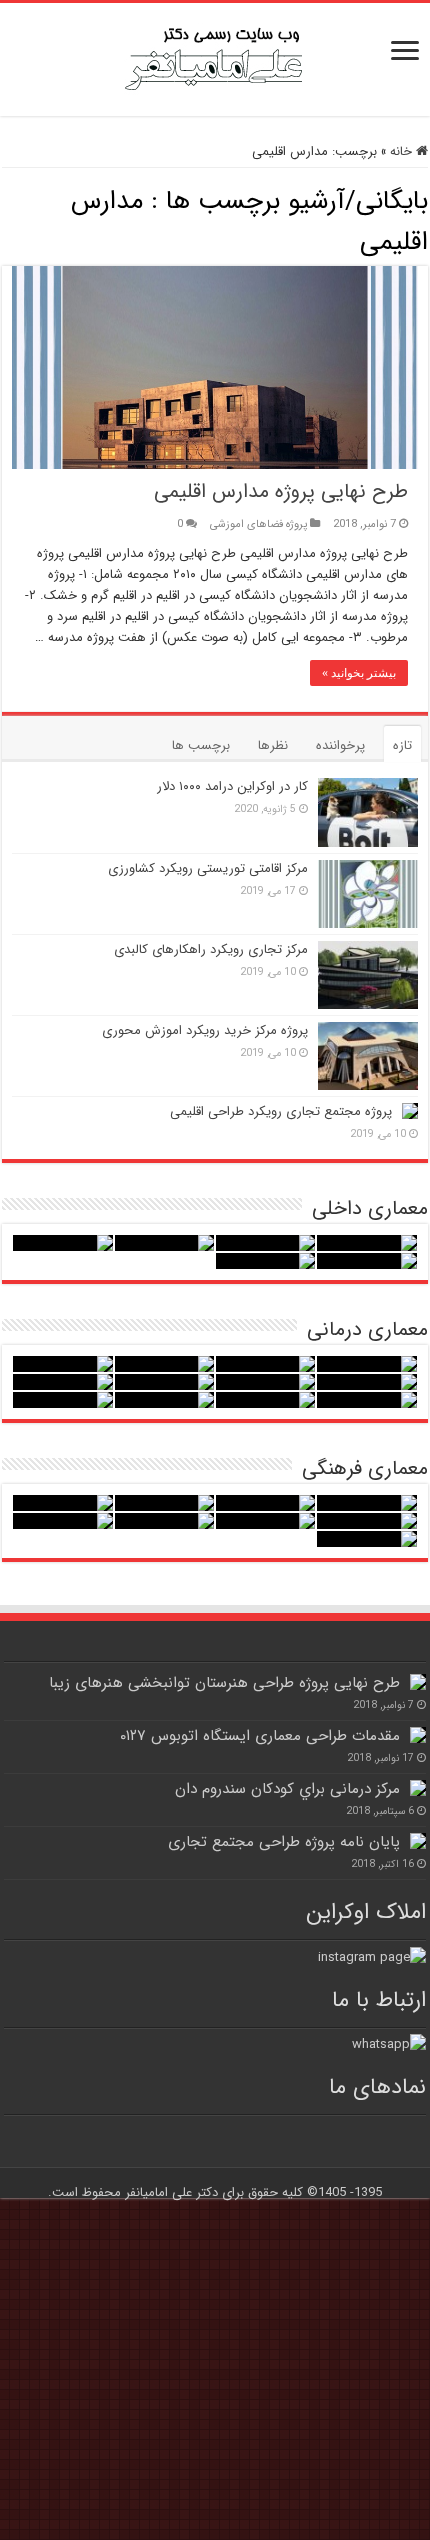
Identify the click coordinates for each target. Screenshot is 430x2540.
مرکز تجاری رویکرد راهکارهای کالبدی (211, 949)
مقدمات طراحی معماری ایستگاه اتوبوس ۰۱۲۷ (260, 1736)
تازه (402, 745)
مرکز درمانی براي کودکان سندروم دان (287, 1789)
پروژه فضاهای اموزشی (258, 524)
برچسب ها (201, 745)
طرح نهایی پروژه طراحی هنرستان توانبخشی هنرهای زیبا (224, 1683)
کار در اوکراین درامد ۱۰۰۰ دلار (232, 786)
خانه (403, 151)
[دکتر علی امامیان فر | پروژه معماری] (215, 57)
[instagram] (372, 1956)
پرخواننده (340, 745)
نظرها (273, 745)
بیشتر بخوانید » (359, 673)
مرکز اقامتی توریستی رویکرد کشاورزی (208, 868)
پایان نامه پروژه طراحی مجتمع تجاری (284, 1842)
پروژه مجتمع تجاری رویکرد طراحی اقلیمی (281, 1111)
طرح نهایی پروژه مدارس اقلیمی (281, 491)
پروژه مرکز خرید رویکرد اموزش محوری (205, 1030)
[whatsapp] (389, 2044)
